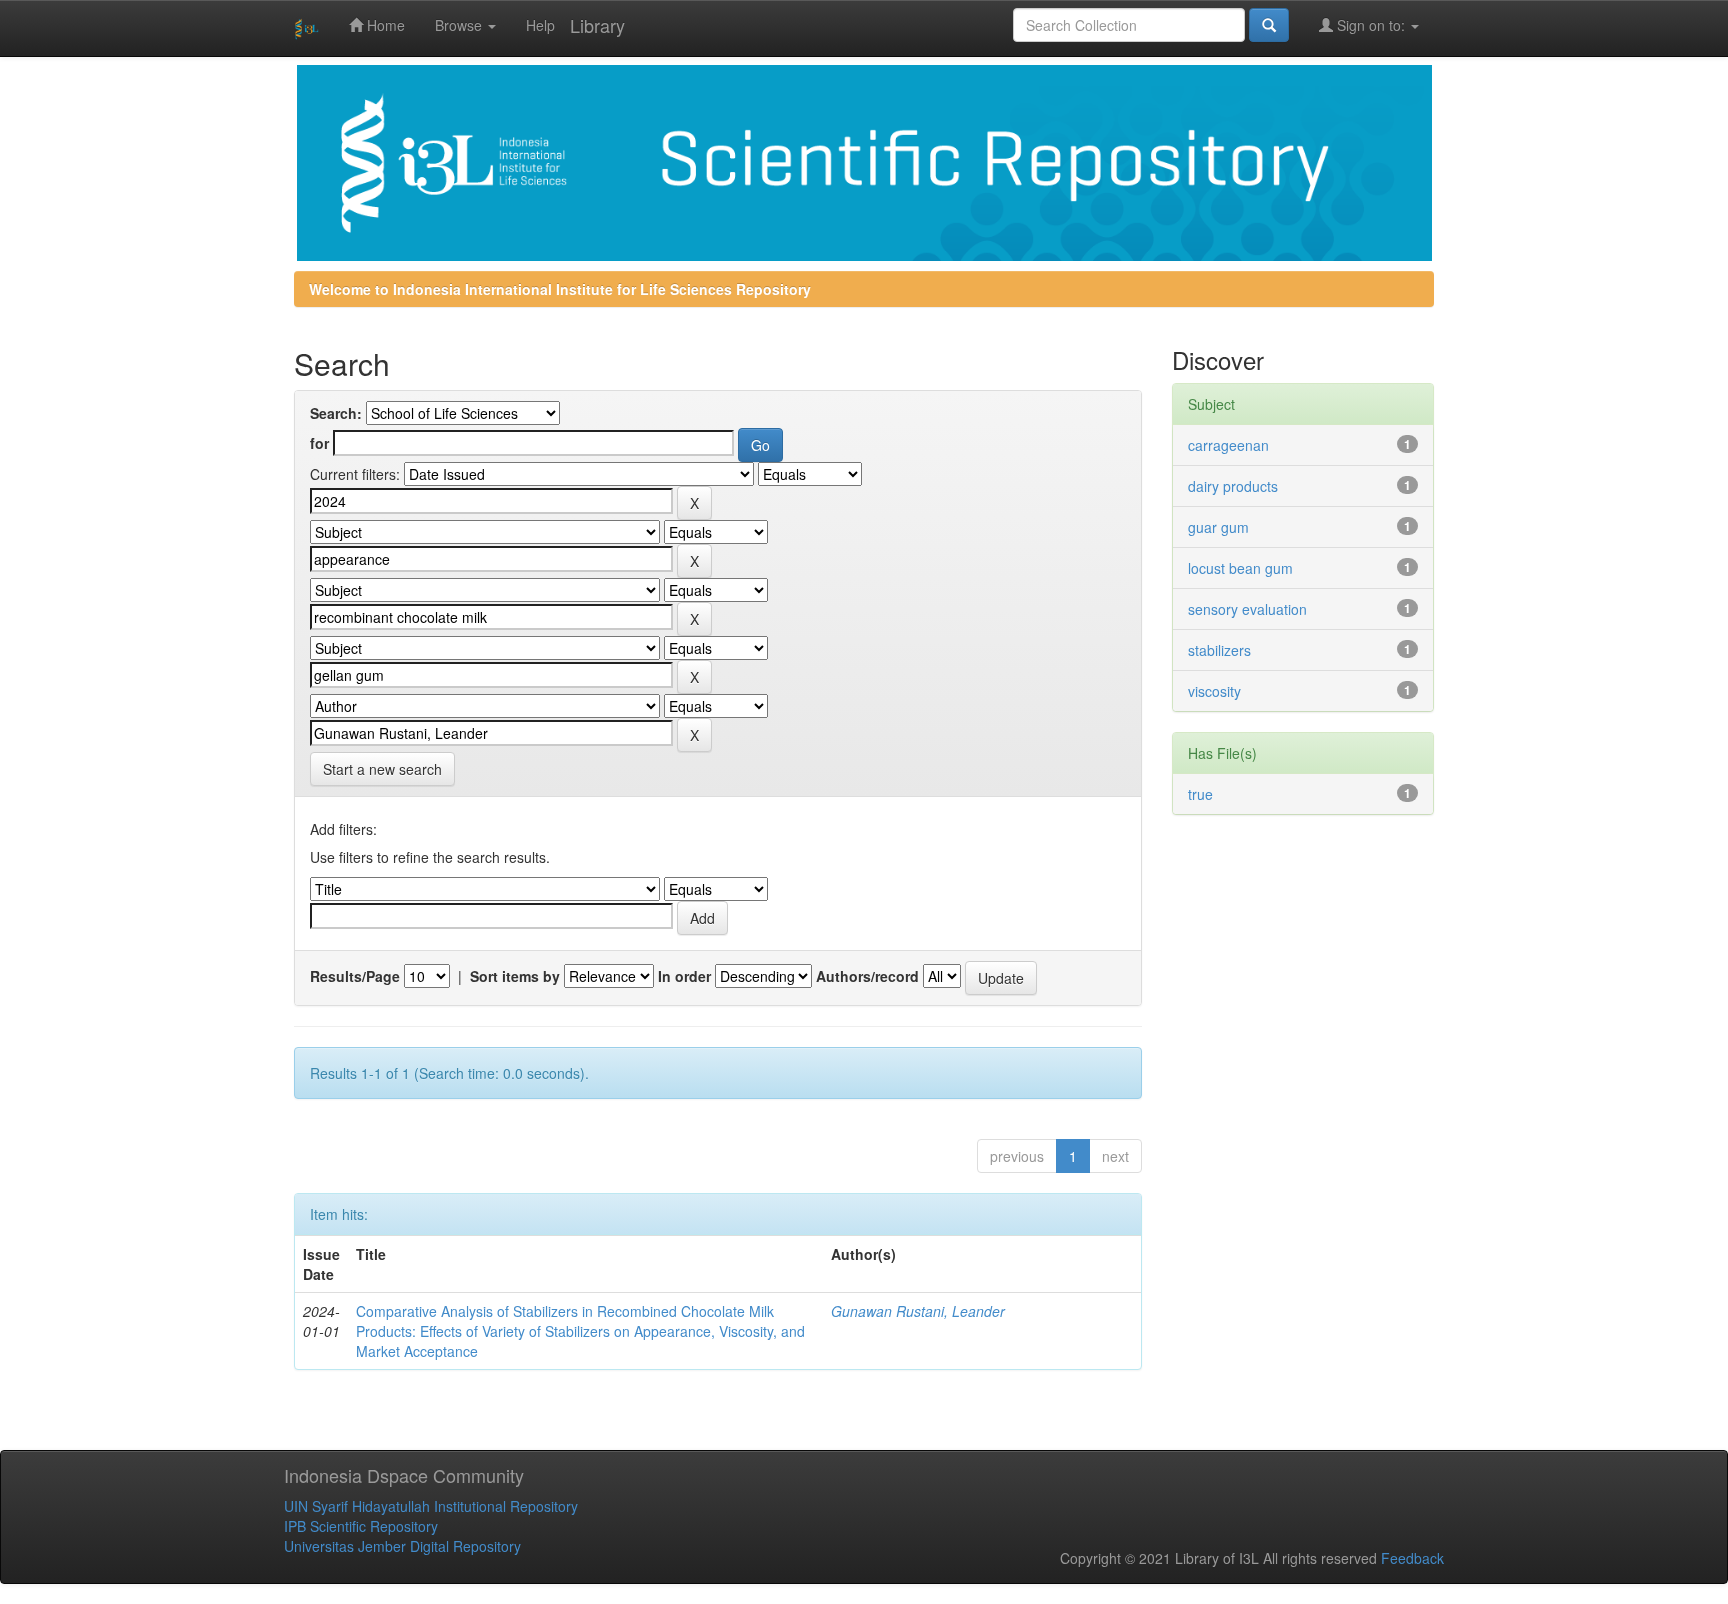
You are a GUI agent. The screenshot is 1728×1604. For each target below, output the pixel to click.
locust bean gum (1240, 568)
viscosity (1214, 691)
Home (384, 25)
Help (540, 25)
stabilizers (1219, 650)
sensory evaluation (1247, 609)
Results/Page (355, 976)
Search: (336, 413)
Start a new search (382, 769)
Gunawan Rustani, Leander (918, 1311)
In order (684, 976)
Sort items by (515, 976)
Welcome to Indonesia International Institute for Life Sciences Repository (560, 289)
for (319, 443)
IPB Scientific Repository (361, 1526)
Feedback (1412, 1558)
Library (597, 25)
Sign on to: (1371, 25)
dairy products (1233, 486)
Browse (460, 25)
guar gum (1218, 527)
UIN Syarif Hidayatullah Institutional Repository (431, 1506)
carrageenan (1228, 445)
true (1200, 794)
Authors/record (867, 976)
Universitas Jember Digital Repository (402, 1546)
